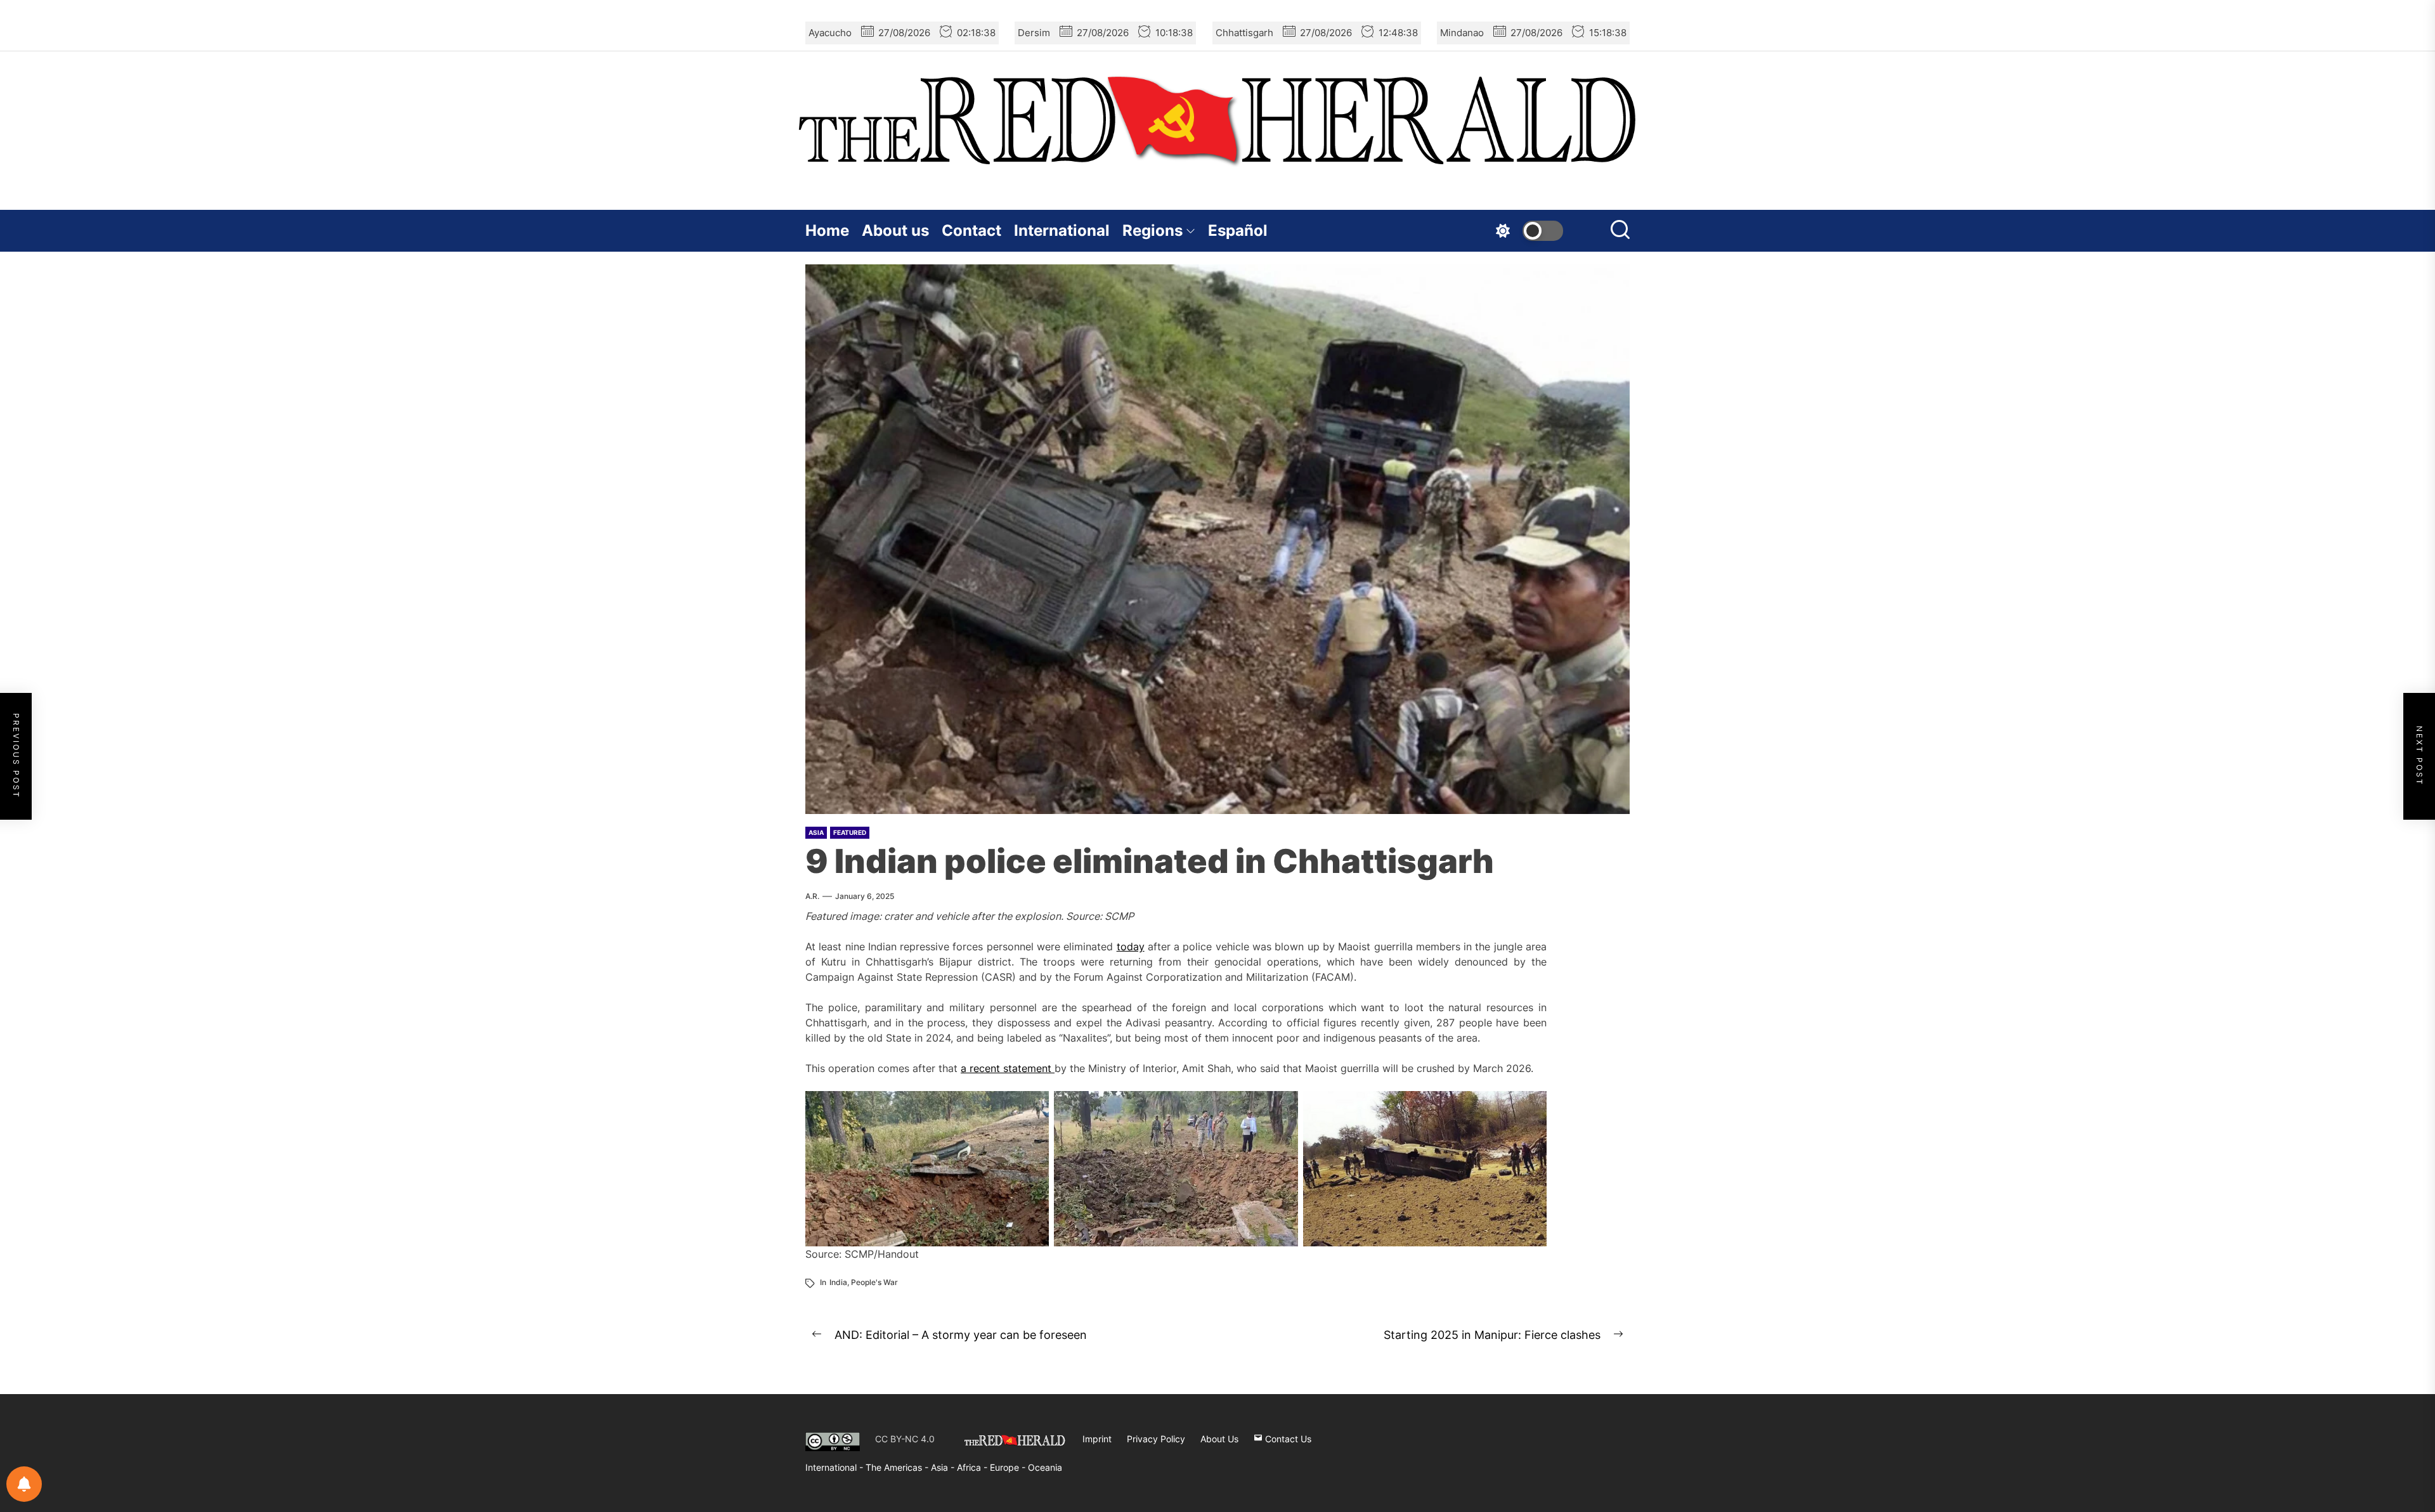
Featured (850, 832)
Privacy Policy (1156, 1439)
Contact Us (1287, 1439)
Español (1238, 230)
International (1062, 230)
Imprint (1097, 1439)
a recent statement (1008, 1068)
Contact (971, 230)
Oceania (1045, 1467)
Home (827, 230)
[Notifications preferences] (24, 1484)
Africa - (973, 1467)
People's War (874, 1282)
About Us (1219, 1439)
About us (895, 230)
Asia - (944, 1467)
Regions (1153, 230)
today (1131, 947)
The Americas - (898, 1467)
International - (835, 1467)
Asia (816, 832)
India (838, 1282)
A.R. (812, 896)
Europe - (1009, 1467)
